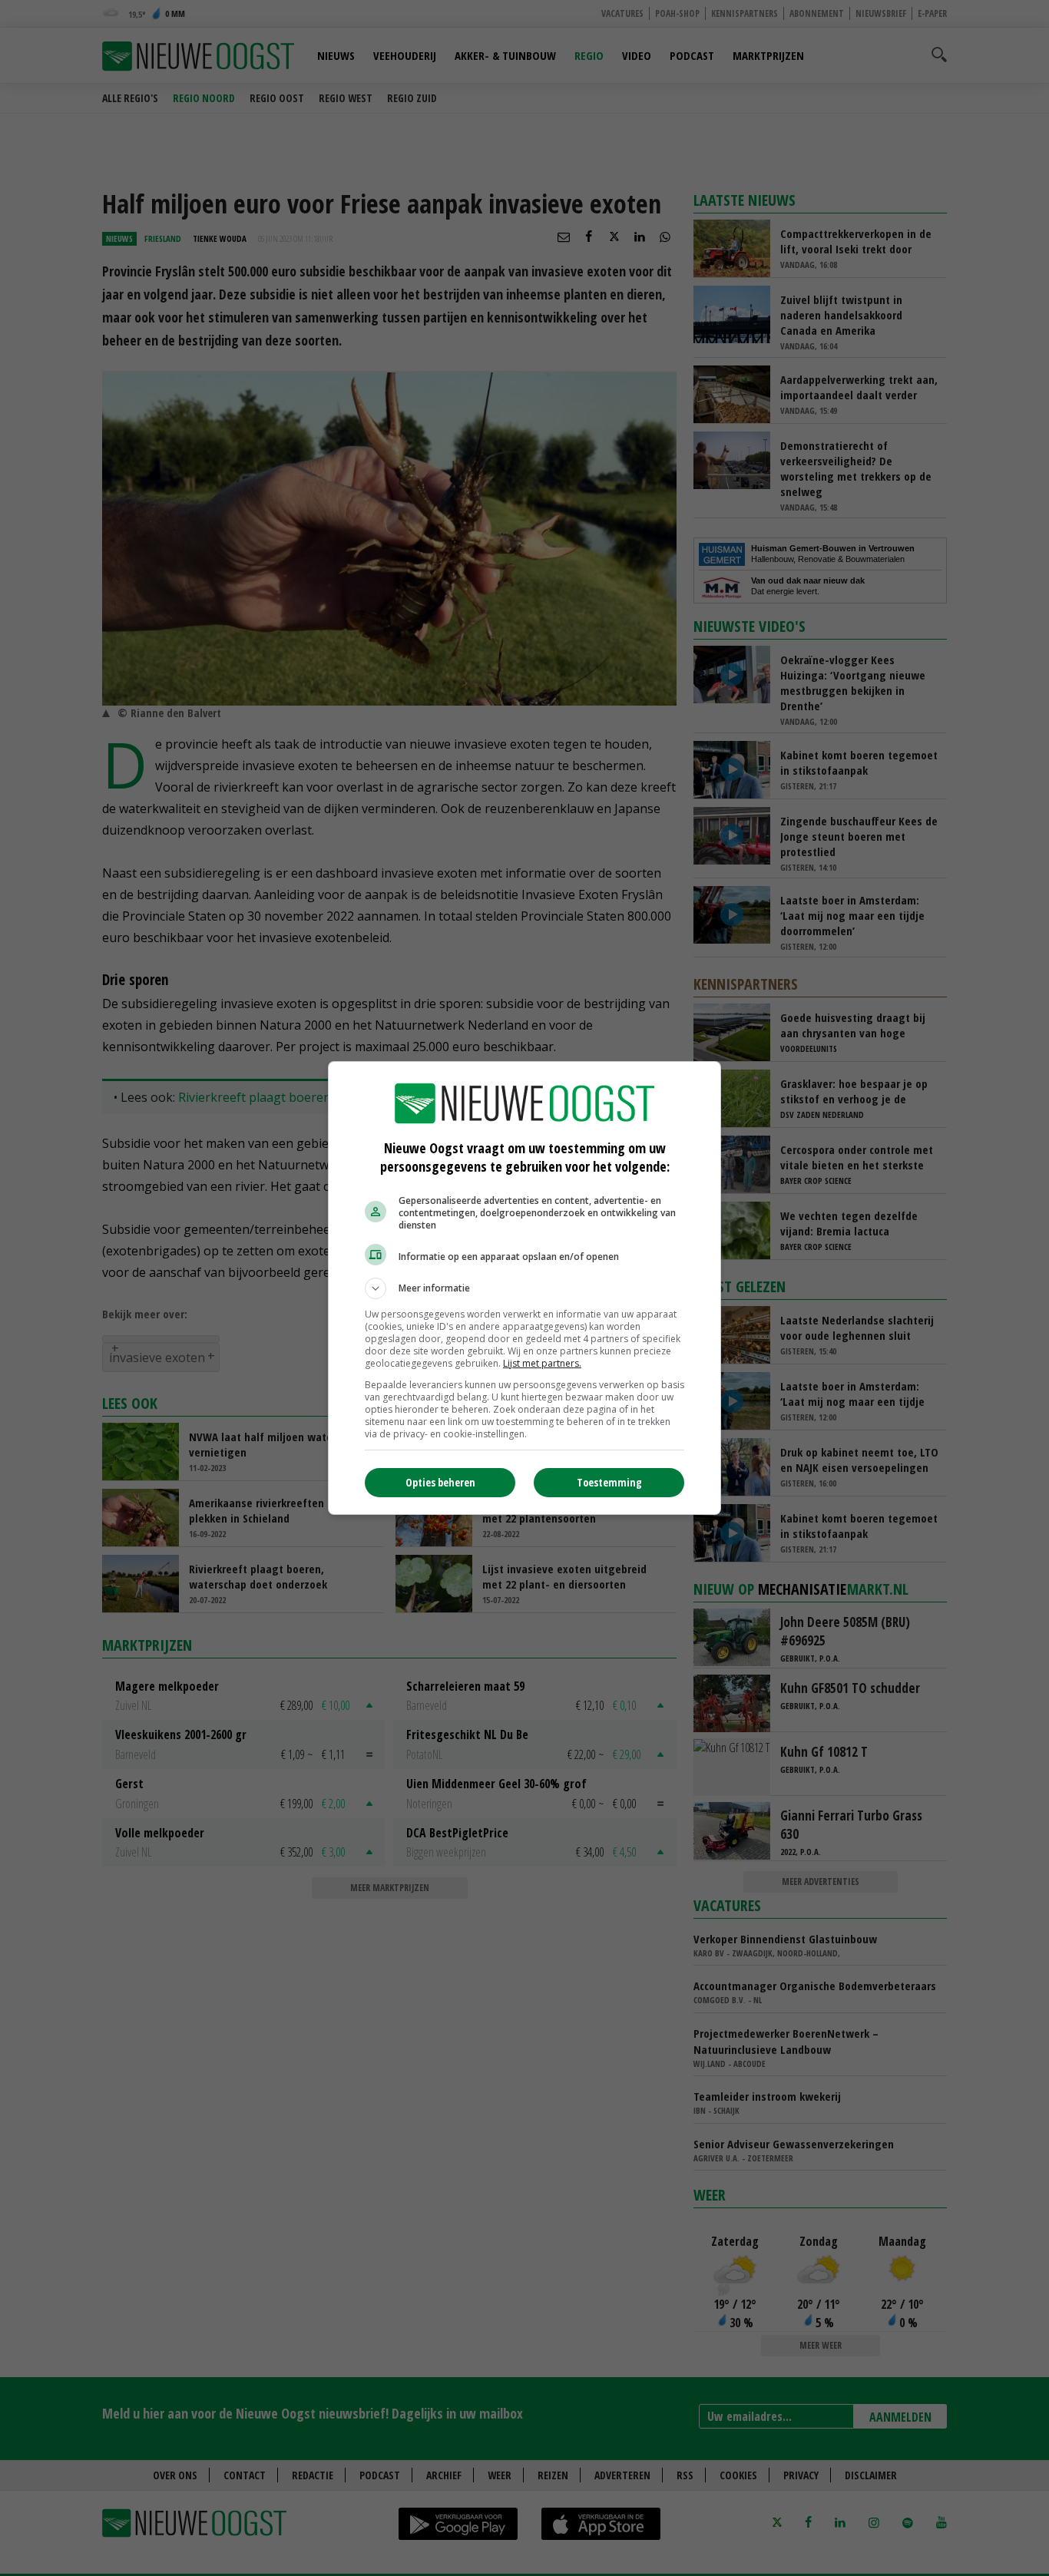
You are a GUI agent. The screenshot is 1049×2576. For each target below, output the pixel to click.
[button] (524, 1288)
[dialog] (524, 1288)
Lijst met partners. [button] (542, 1363)
